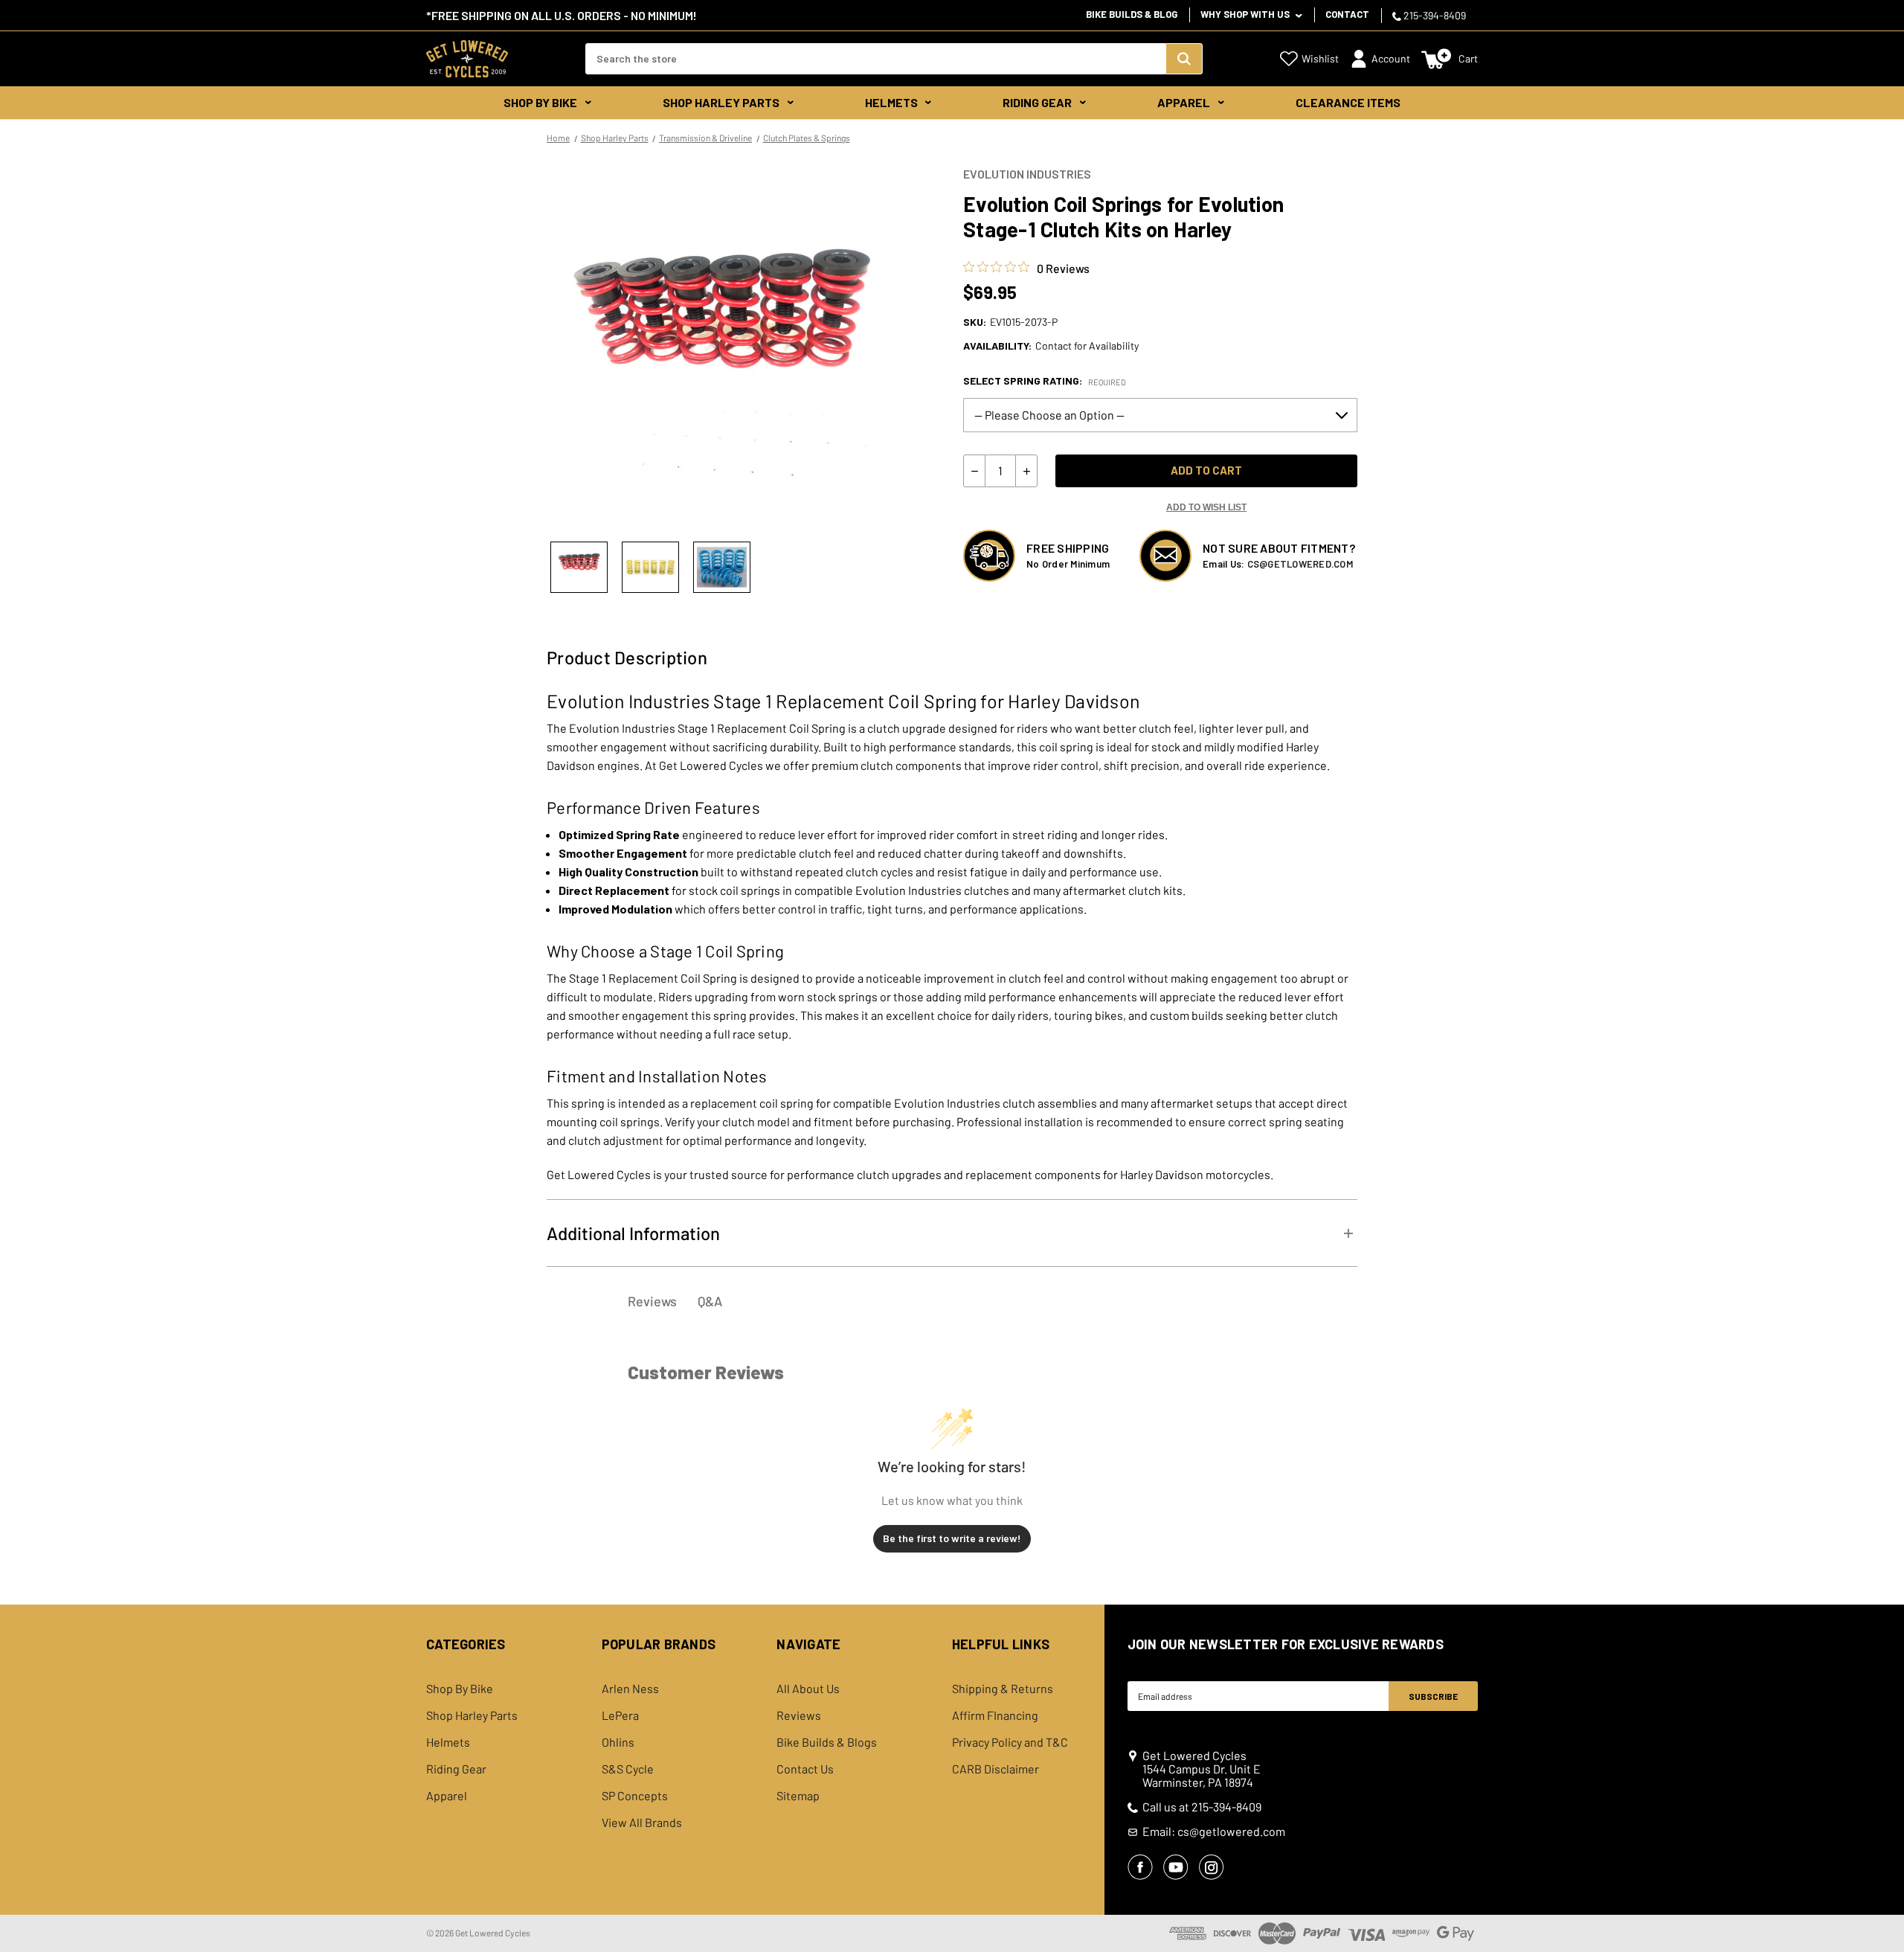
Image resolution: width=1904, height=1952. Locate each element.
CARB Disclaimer (996, 1769)
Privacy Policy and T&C (1010, 1742)
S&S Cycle (628, 1769)
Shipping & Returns (1003, 1689)
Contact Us (805, 1769)
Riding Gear (1037, 102)
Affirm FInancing (995, 1715)
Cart (1468, 58)
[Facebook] (1140, 1867)
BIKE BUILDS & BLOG (1132, 14)
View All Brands (642, 1823)
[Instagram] (1212, 1867)
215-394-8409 (1434, 15)
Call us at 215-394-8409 (1202, 1807)
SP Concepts (635, 1796)
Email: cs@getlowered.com (1214, 1831)
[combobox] (875, 59)
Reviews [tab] (652, 1301)
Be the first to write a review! (952, 1538)
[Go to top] (1879, 1913)
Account (1391, 58)
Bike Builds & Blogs (827, 1742)
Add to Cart (1206, 470)
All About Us (808, 1689)
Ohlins (618, 1742)
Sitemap (798, 1796)
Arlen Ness (630, 1689)
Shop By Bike (540, 102)
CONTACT (1347, 14)
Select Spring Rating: (1045, 381)
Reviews (799, 1715)
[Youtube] (1176, 1867)
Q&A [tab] (710, 1301)
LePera (620, 1715)
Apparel (1184, 102)
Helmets (891, 102)
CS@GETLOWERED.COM (1300, 564)
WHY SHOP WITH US (1246, 14)
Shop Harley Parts (721, 102)
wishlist (1320, 58)
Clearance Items (1348, 102)
